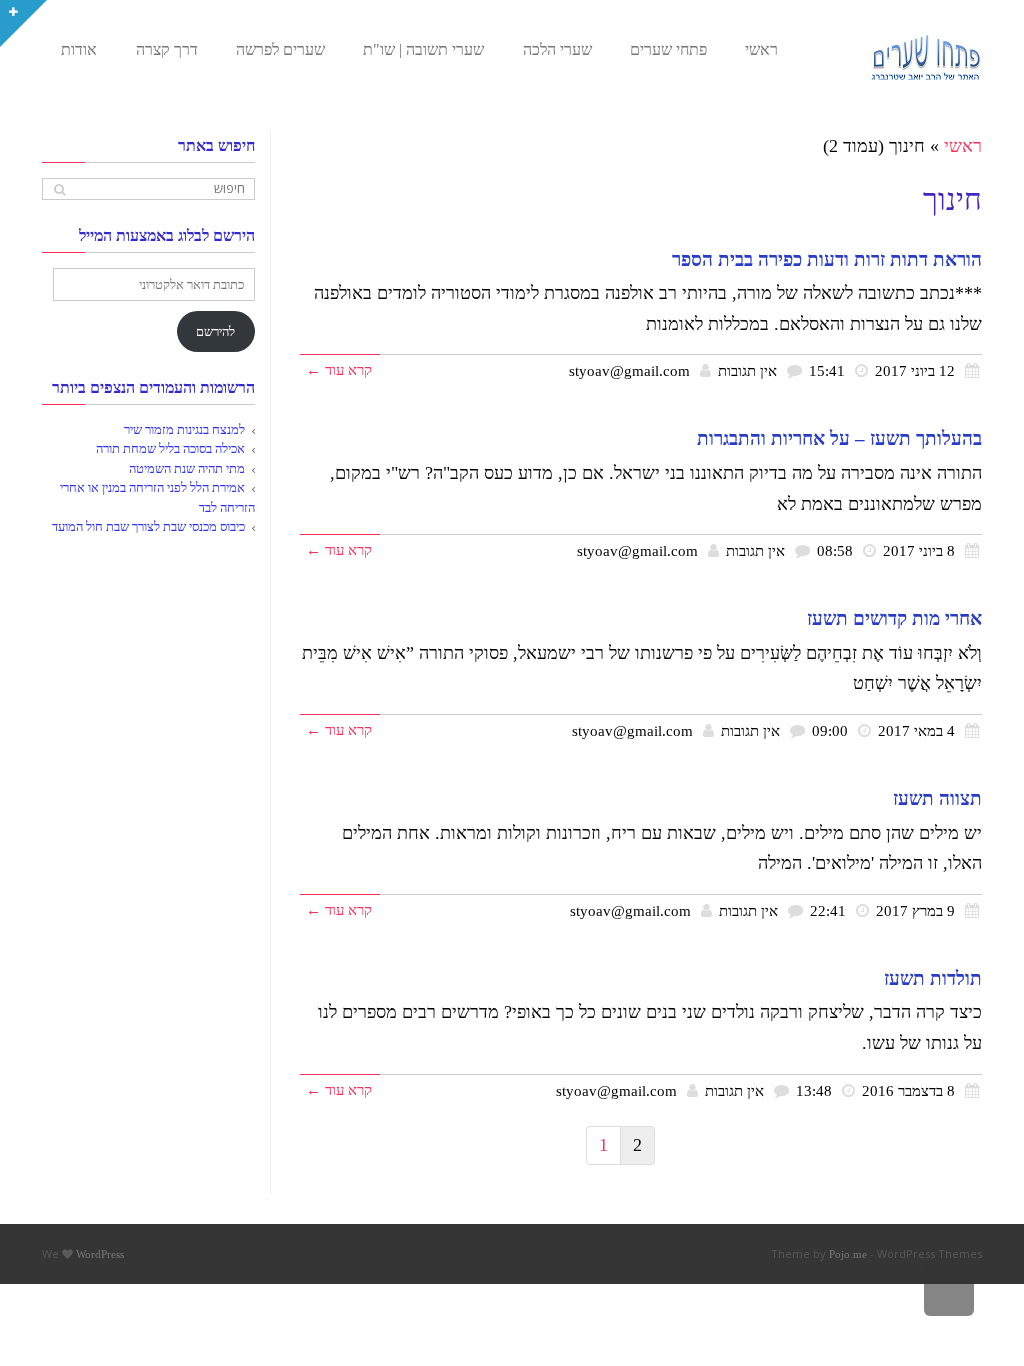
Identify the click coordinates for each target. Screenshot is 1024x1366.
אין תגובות (747, 370)
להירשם (215, 331)
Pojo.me (848, 1254)
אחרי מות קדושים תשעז (894, 618)
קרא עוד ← (339, 369)
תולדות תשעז (933, 978)
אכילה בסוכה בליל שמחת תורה (170, 448)
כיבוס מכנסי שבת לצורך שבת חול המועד (148, 526)
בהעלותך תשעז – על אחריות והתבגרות (839, 438)
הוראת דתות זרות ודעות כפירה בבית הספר (827, 259)
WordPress (100, 1254)
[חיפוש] (59, 189)
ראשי (963, 146)
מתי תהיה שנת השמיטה (187, 468)
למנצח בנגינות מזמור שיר (184, 429)
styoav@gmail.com (629, 370)
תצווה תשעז (937, 798)
